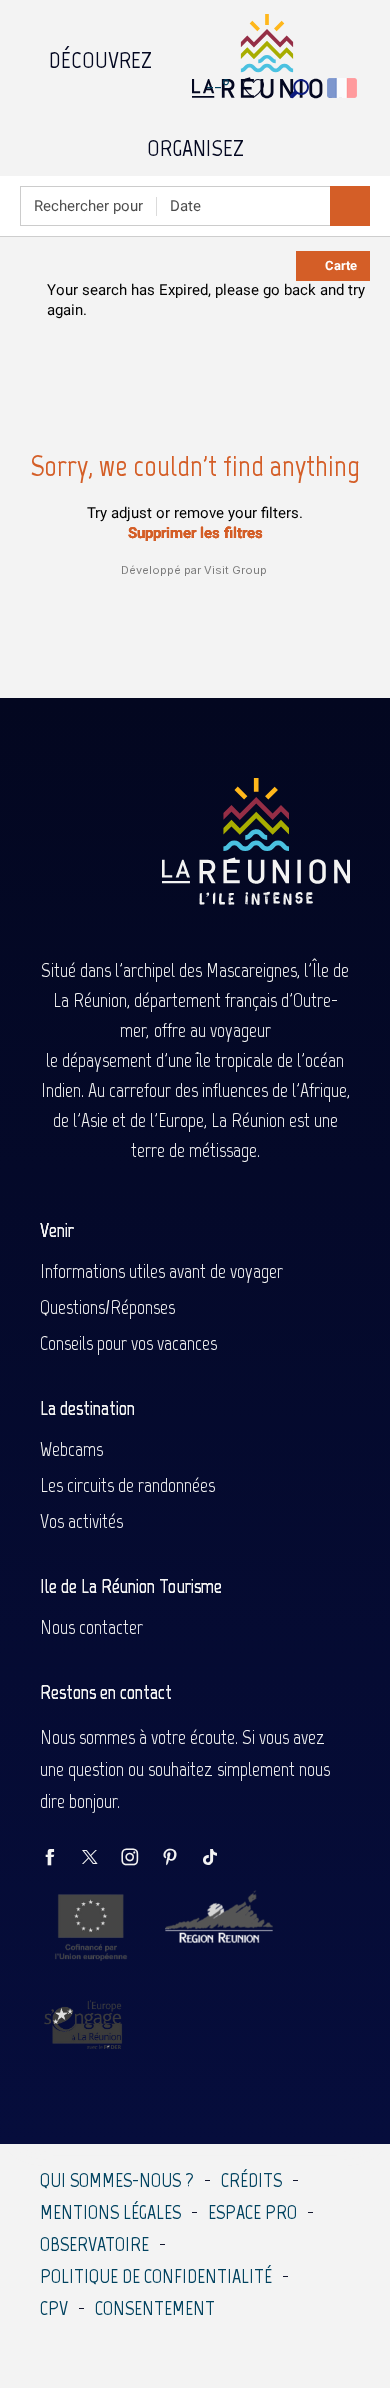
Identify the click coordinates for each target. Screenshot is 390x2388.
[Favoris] (256, 88)
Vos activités (81, 1521)
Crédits (251, 2180)
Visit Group (235, 570)
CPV (54, 2308)
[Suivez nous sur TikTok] (220, 1858)
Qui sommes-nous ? (117, 2180)
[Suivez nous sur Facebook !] (60, 1858)
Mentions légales (110, 2212)
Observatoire (94, 2244)
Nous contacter (91, 1627)
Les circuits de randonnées (127, 1485)
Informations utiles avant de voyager (161, 1271)
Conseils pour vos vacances (128, 1343)
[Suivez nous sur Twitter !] (100, 1858)
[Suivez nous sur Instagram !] (140, 1858)
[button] (299, 88)
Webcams (71, 1449)
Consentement (155, 2308)
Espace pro (252, 2212)
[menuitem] (100, 55)
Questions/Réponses (107, 1307)
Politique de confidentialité (156, 2276)
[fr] (343, 88)
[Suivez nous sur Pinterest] (180, 1858)
